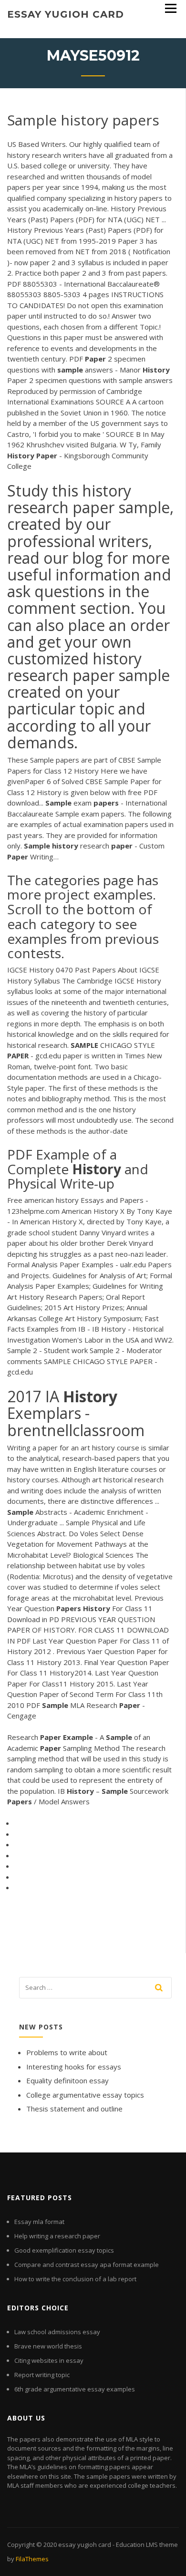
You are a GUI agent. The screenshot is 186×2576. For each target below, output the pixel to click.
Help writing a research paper (57, 2236)
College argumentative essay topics (85, 2095)
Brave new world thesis (48, 2346)
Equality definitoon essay (67, 2080)
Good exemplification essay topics (64, 2250)
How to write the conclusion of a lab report (75, 2279)
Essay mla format (39, 2222)
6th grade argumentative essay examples (75, 2389)
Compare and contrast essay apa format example (87, 2265)
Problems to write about (67, 2052)
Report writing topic (42, 2375)
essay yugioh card (66, 14)
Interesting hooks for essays (74, 2067)
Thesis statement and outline (74, 2109)
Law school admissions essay (57, 2332)
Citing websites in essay (49, 2360)
